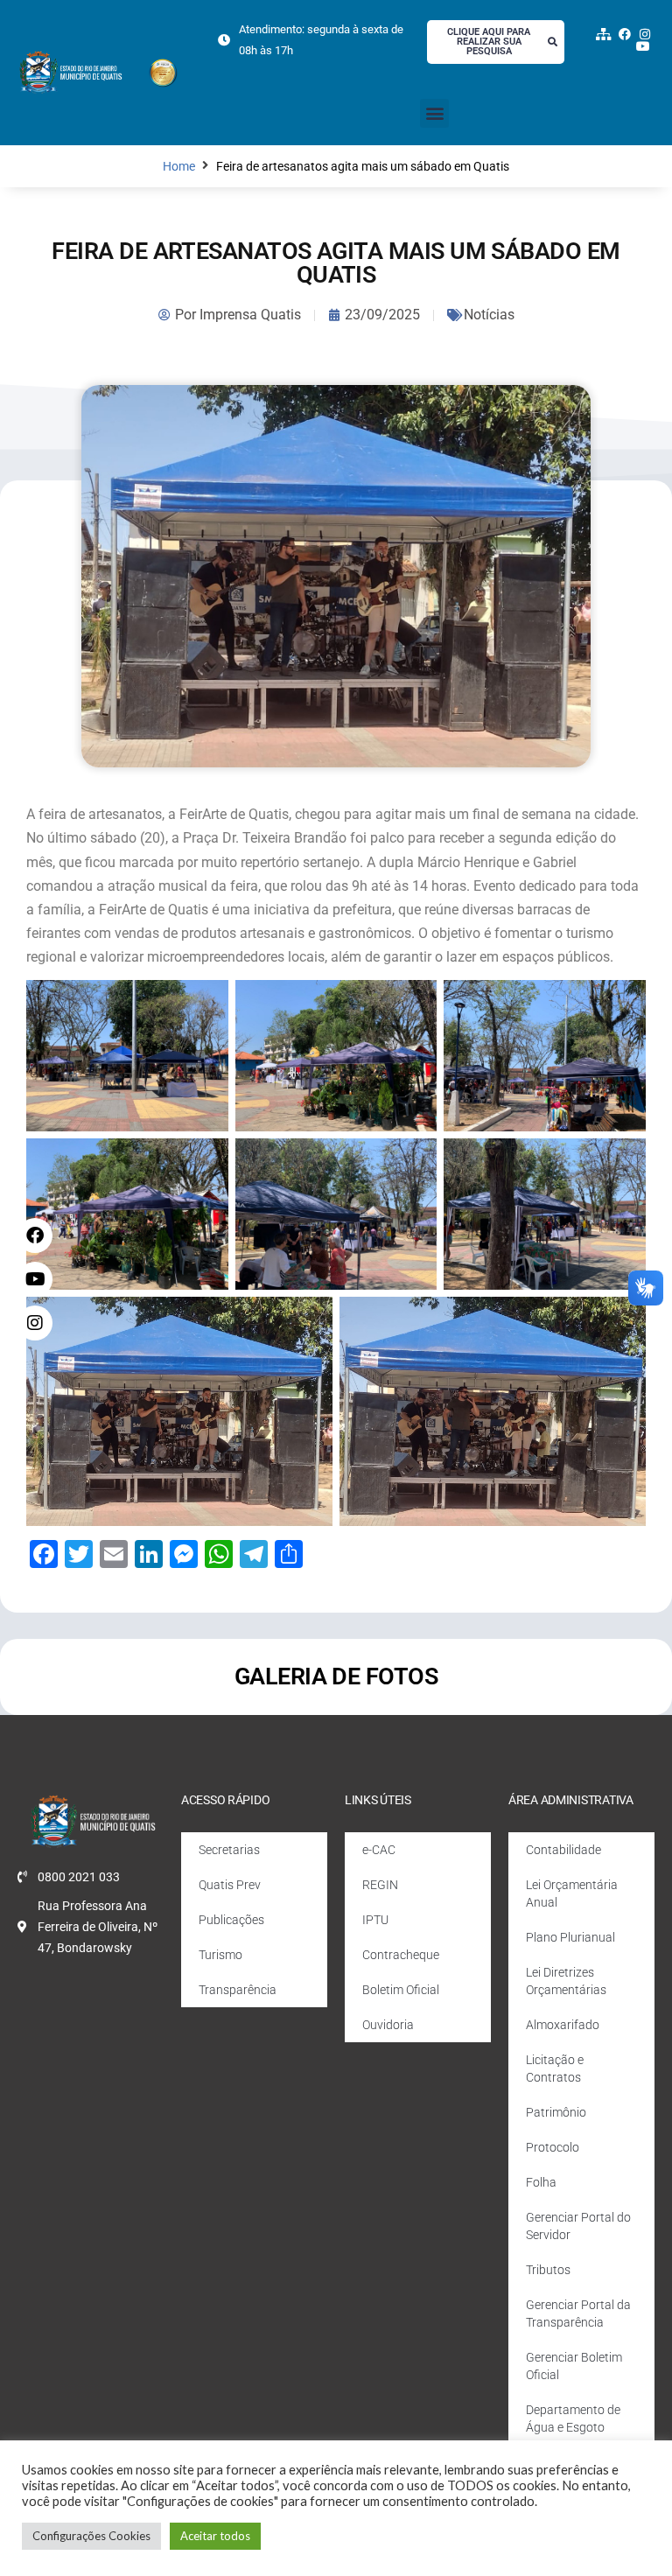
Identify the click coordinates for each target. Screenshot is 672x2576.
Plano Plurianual (570, 1937)
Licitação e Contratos (555, 2068)
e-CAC (379, 1850)
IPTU (375, 1920)
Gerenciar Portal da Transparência (578, 2313)
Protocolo (553, 2147)
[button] (434, 113)
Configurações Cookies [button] (91, 2536)
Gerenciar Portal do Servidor (578, 2226)
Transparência (238, 1990)
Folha (541, 2182)
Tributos (548, 2270)
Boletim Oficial (401, 1990)
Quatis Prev (230, 1885)
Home (179, 167)
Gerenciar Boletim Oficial (574, 2366)
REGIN (380, 1885)
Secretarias (229, 1850)
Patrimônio (556, 2112)
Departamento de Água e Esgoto (573, 2418)
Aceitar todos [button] (215, 2536)
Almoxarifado (563, 2025)
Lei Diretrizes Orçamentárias (566, 1981)
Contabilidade (563, 1850)
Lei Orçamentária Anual (572, 1893)
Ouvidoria (388, 2025)
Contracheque (401, 1955)
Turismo (220, 1955)
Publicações (231, 1920)
